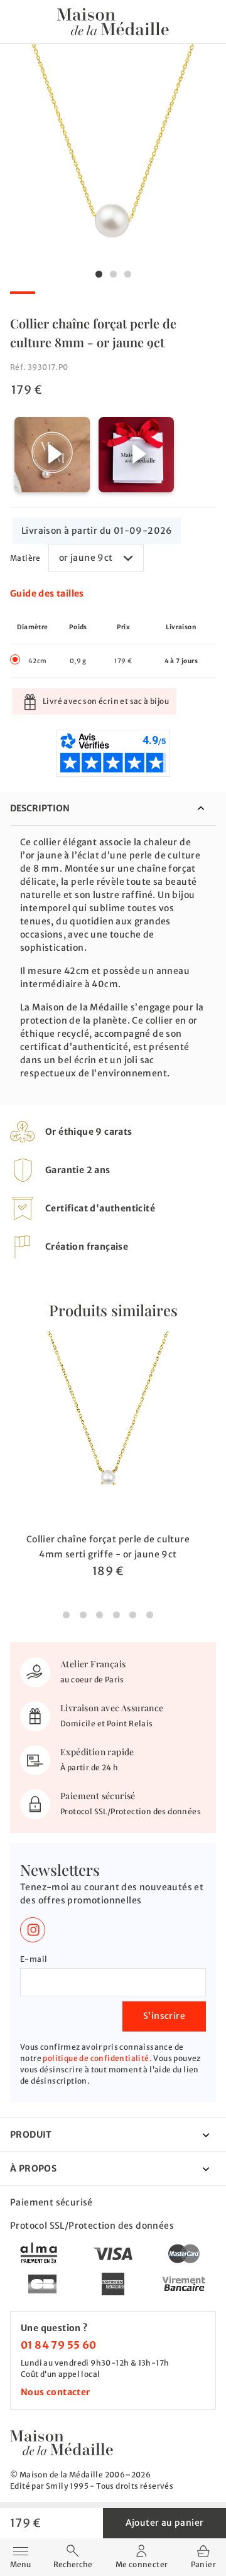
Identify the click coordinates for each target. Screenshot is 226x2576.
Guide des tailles (47, 593)
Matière (25, 558)
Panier (203, 2564)
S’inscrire (164, 2016)
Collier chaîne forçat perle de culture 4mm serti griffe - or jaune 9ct (108, 1547)
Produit (31, 2135)
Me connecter (142, 2564)
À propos (33, 2168)
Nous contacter (56, 2392)
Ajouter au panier (165, 2523)
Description (40, 808)
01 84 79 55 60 (59, 2345)
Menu (20, 2556)
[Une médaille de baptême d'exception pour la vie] (62, 2443)
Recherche (73, 2564)
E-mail (34, 1959)
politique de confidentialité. (97, 2058)
